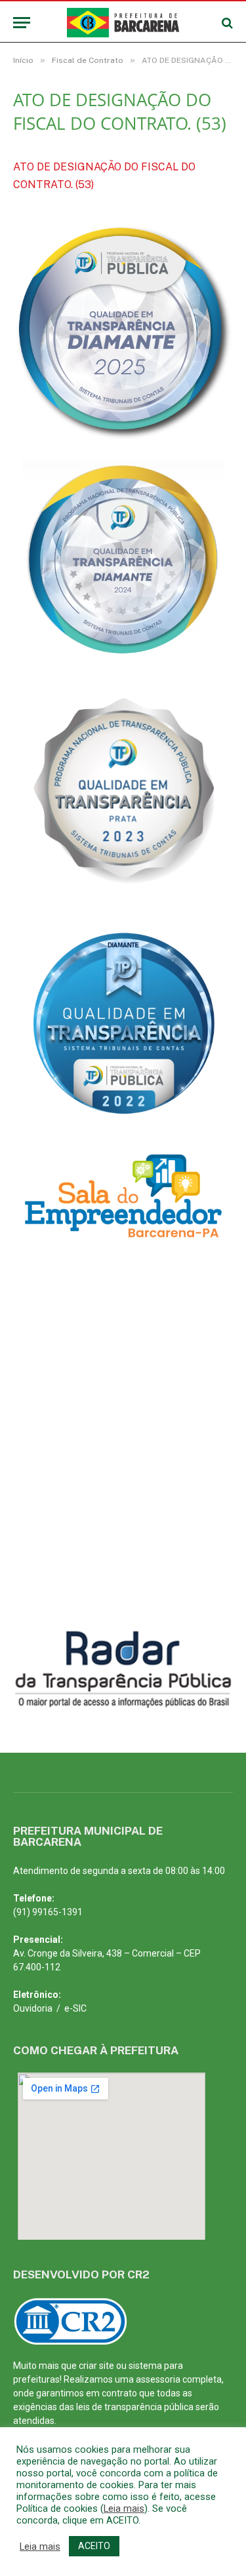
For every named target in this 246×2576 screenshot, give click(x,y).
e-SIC (75, 2008)
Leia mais (124, 2508)
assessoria (158, 2379)
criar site (96, 2366)
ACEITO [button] (94, 2546)
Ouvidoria (33, 2008)
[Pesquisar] (226, 23)
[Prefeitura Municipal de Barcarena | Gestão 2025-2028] (123, 23)
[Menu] (22, 23)
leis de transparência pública (135, 2407)
